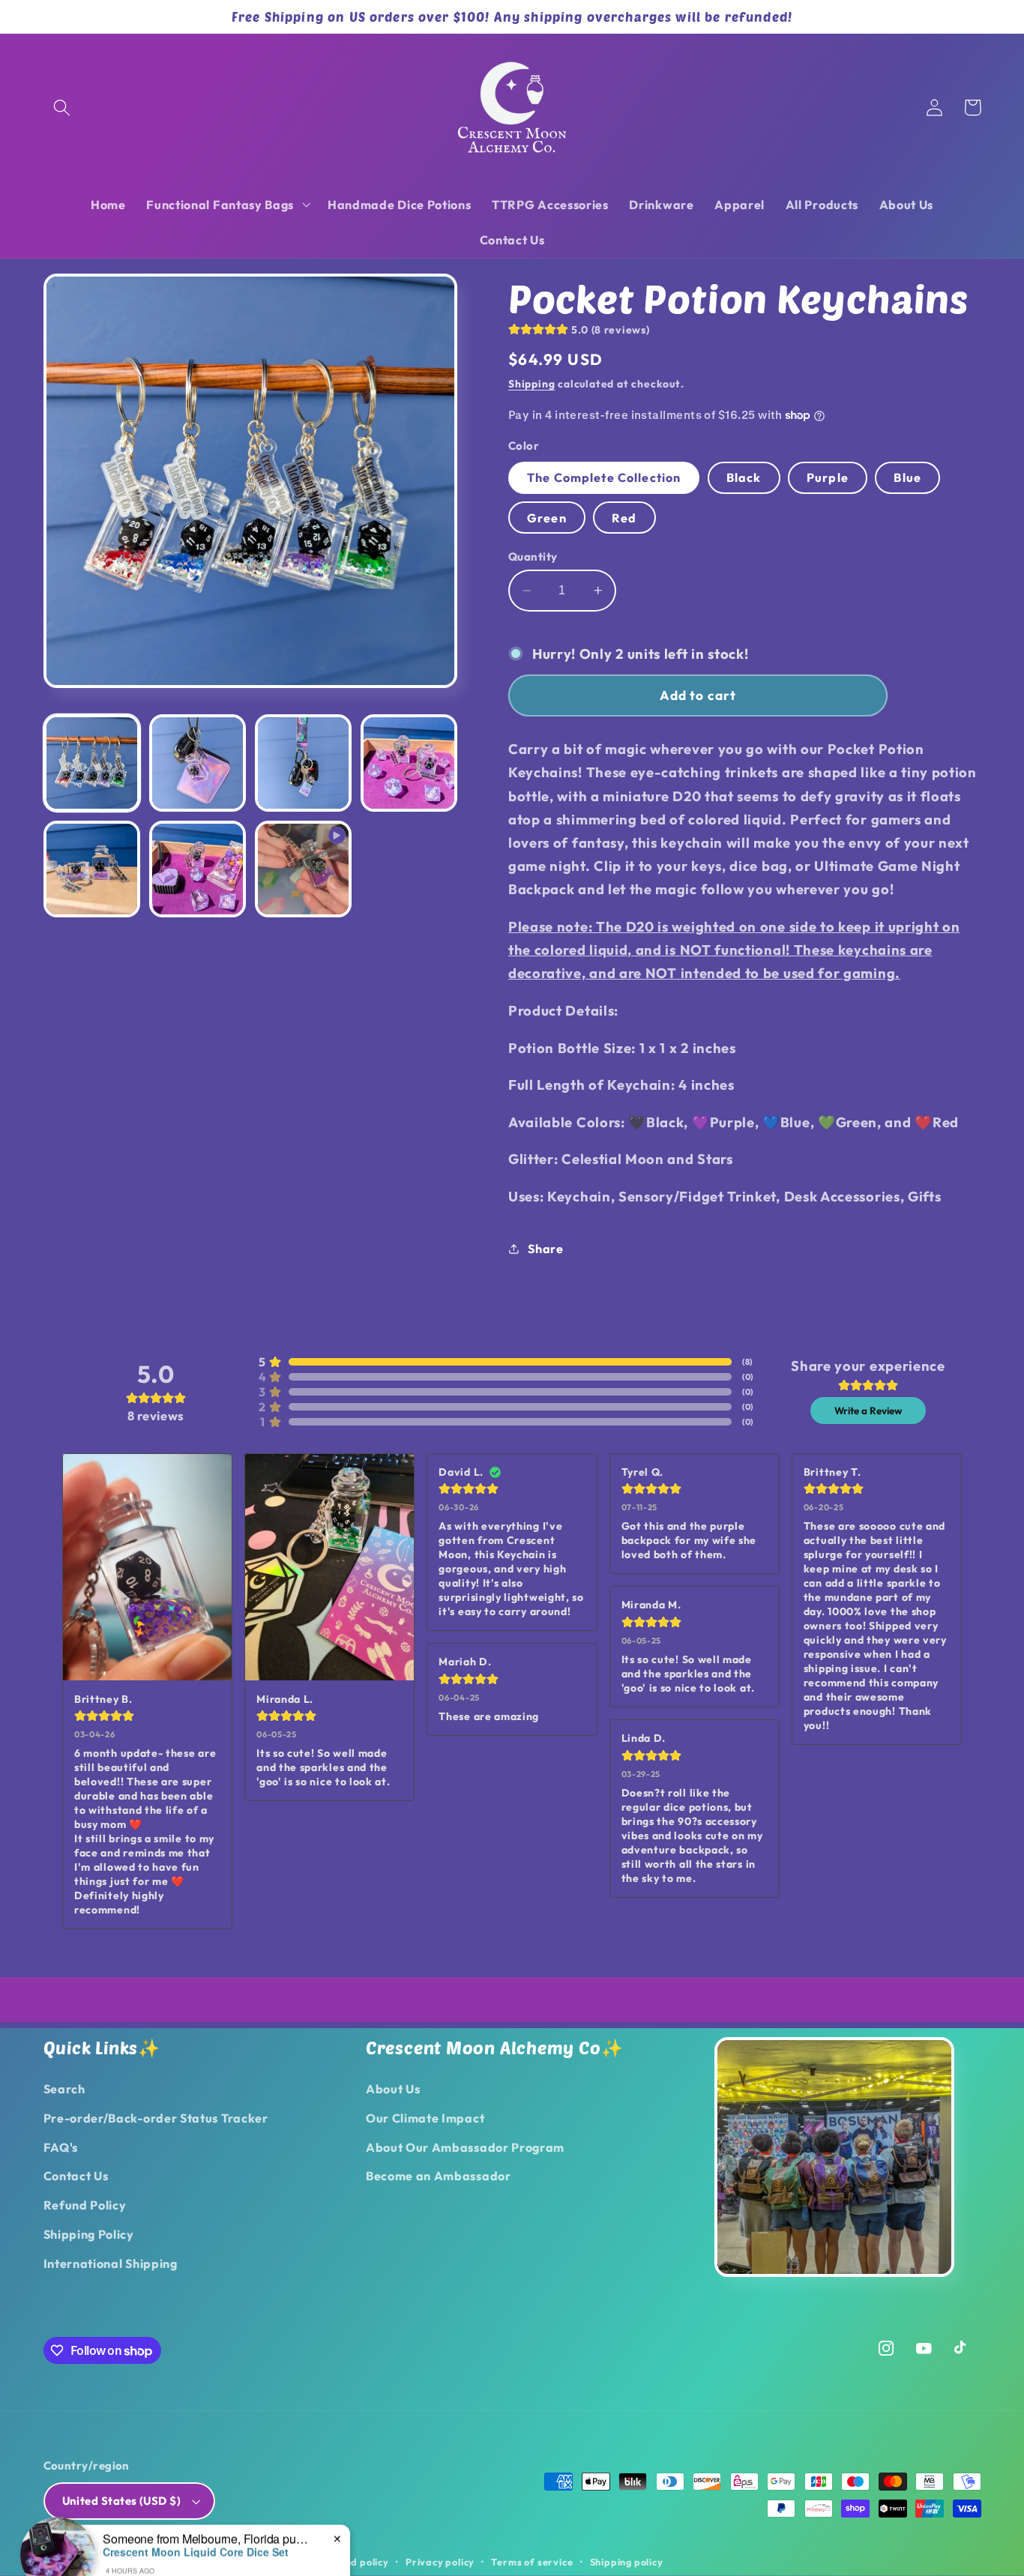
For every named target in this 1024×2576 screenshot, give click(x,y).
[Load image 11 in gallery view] (198, 869)
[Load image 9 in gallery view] (409, 763)
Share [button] (545, 1249)
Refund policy (355, 2562)
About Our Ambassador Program (465, 2147)
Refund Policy (85, 2205)
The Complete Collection (604, 477)
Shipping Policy (89, 2234)
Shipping (531, 384)
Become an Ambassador (439, 2176)
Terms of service (532, 2562)
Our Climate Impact (425, 2118)
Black (744, 477)
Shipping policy (627, 2562)
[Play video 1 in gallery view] (304, 869)
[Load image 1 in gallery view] (92, 763)
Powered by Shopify (256, 2562)
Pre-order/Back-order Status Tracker (156, 2118)
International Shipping (111, 2263)
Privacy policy (440, 2562)
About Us (393, 2089)
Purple (828, 477)
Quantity (533, 556)
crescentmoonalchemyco (144, 2562)
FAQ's (61, 2147)
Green (547, 518)
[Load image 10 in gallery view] (92, 869)
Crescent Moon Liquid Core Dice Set (196, 2521)
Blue (907, 477)
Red (624, 518)
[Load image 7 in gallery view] (198, 763)
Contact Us (76, 2176)
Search (64, 2089)
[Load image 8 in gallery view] (304, 763)
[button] (63, 108)
